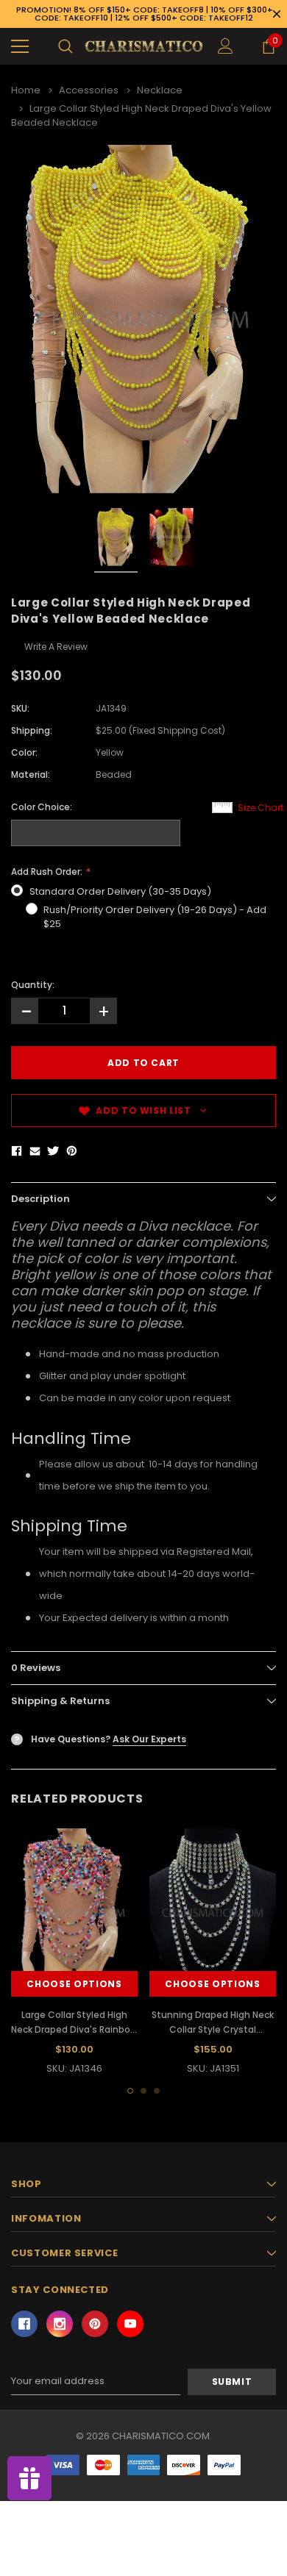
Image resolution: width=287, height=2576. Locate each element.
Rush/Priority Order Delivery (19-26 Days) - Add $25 (155, 917)
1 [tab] (130, 2091)
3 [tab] (157, 2091)
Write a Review (56, 647)
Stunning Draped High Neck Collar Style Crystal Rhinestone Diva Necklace (213, 2029)
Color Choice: (42, 807)
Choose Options (74, 1984)
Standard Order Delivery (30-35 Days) (120, 891)
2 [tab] (143, 2091)
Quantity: (33, 985)
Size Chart (261, 808)
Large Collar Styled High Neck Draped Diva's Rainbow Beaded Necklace (74, 2029)
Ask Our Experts (149, 1739)
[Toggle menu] (20, 46)
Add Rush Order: (48, 872)
